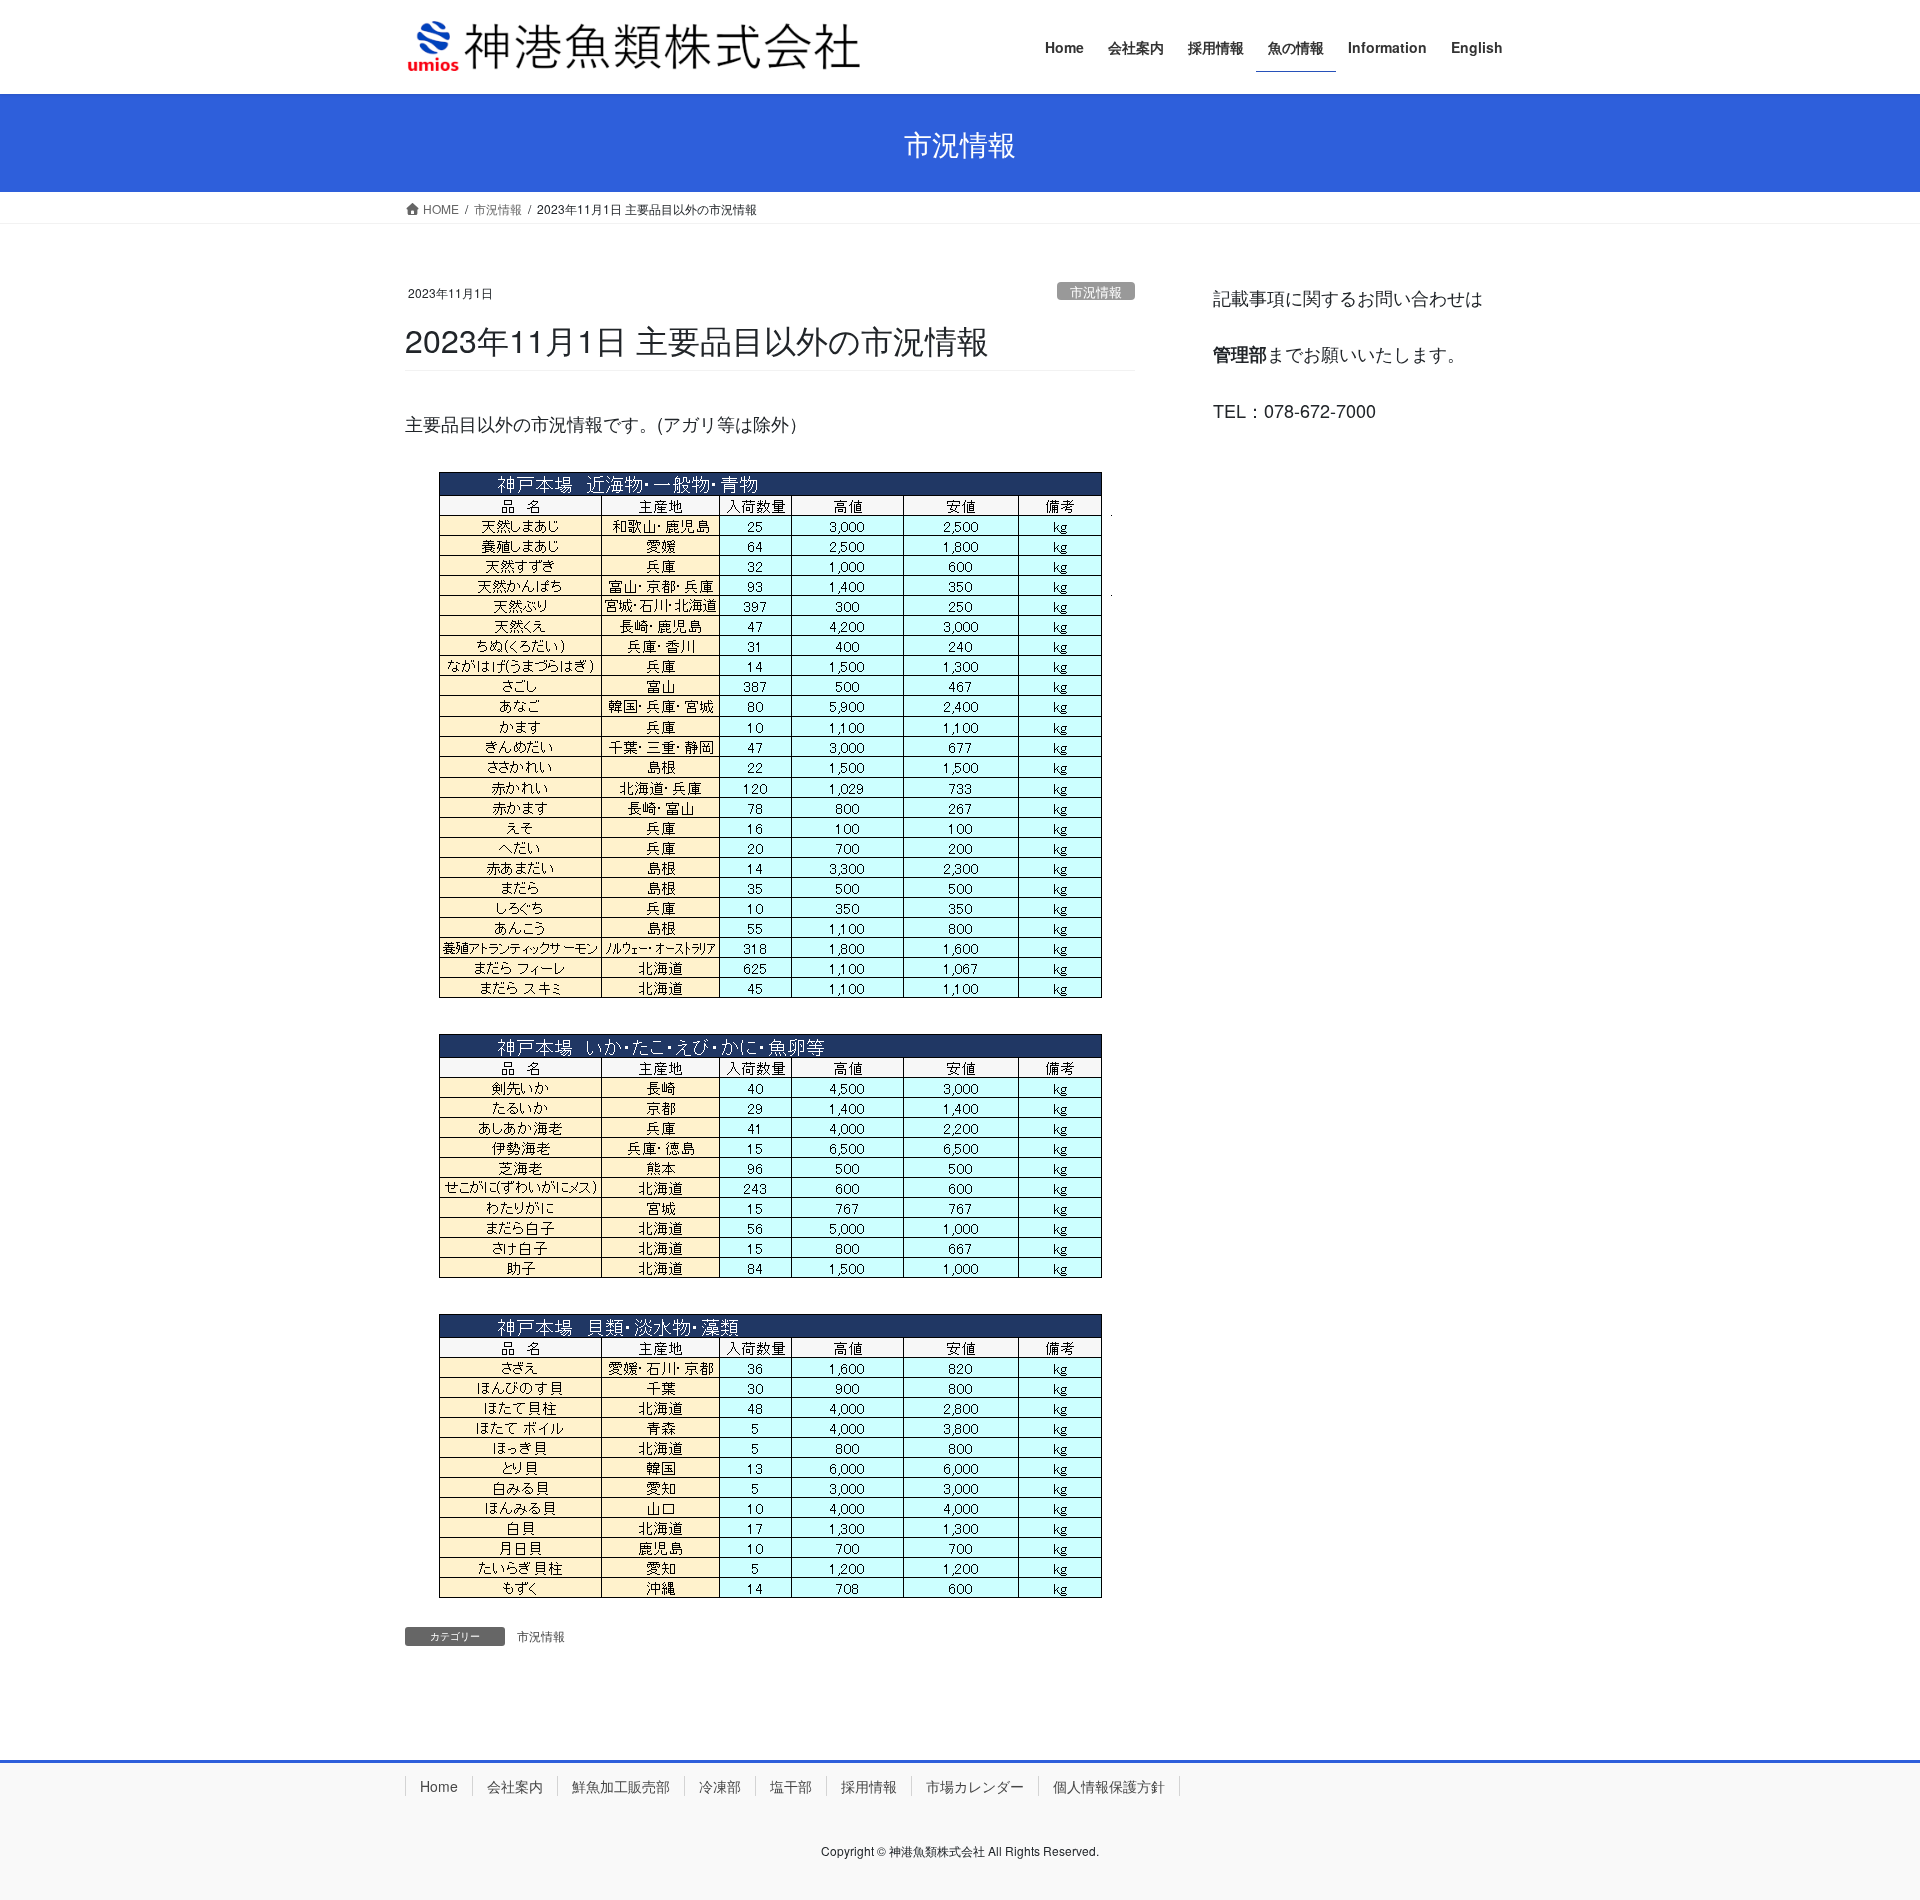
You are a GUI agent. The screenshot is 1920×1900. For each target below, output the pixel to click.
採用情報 (869, 1786)
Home (439, 1786)
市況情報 (1096, 291)
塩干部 (791, 1786)
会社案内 (515, 1786)
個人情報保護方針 (1109, 1786)
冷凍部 (720, 1786)
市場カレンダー (975, 1786)
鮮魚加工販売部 (621, 1786)
